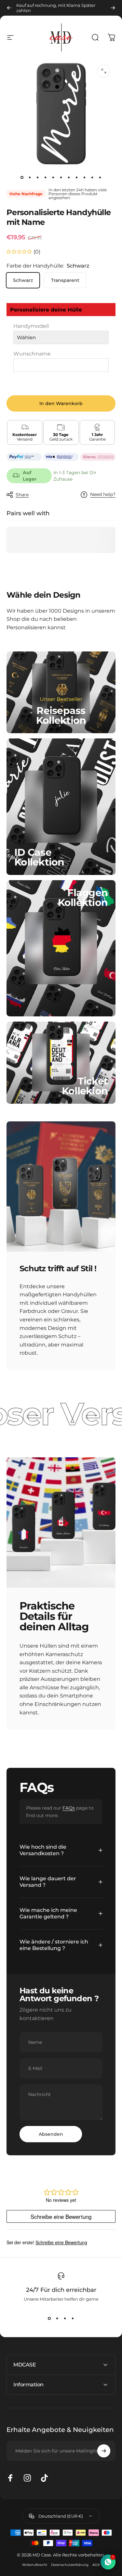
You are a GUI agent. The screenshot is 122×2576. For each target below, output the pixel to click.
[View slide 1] (49, 2319)
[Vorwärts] (113, 8)
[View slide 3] (65, 2319)
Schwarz (23, 280)
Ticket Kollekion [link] (85, 1086)
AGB (96, 2565)
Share (22, 495)
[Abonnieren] (104, 2451)
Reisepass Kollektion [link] (61, 715)
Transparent (65, 280)
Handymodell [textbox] (31, 326)
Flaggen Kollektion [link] (83, 898)
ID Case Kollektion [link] (39, 857)
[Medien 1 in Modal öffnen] (104, 71)
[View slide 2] (57, 2319)
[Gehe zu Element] (22, 178)
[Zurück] (9, 8)
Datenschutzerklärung (70, 2565)
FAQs (69, 1808)
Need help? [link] (103, 495)
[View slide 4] (73, 2319)
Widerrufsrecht (35, 2565)
